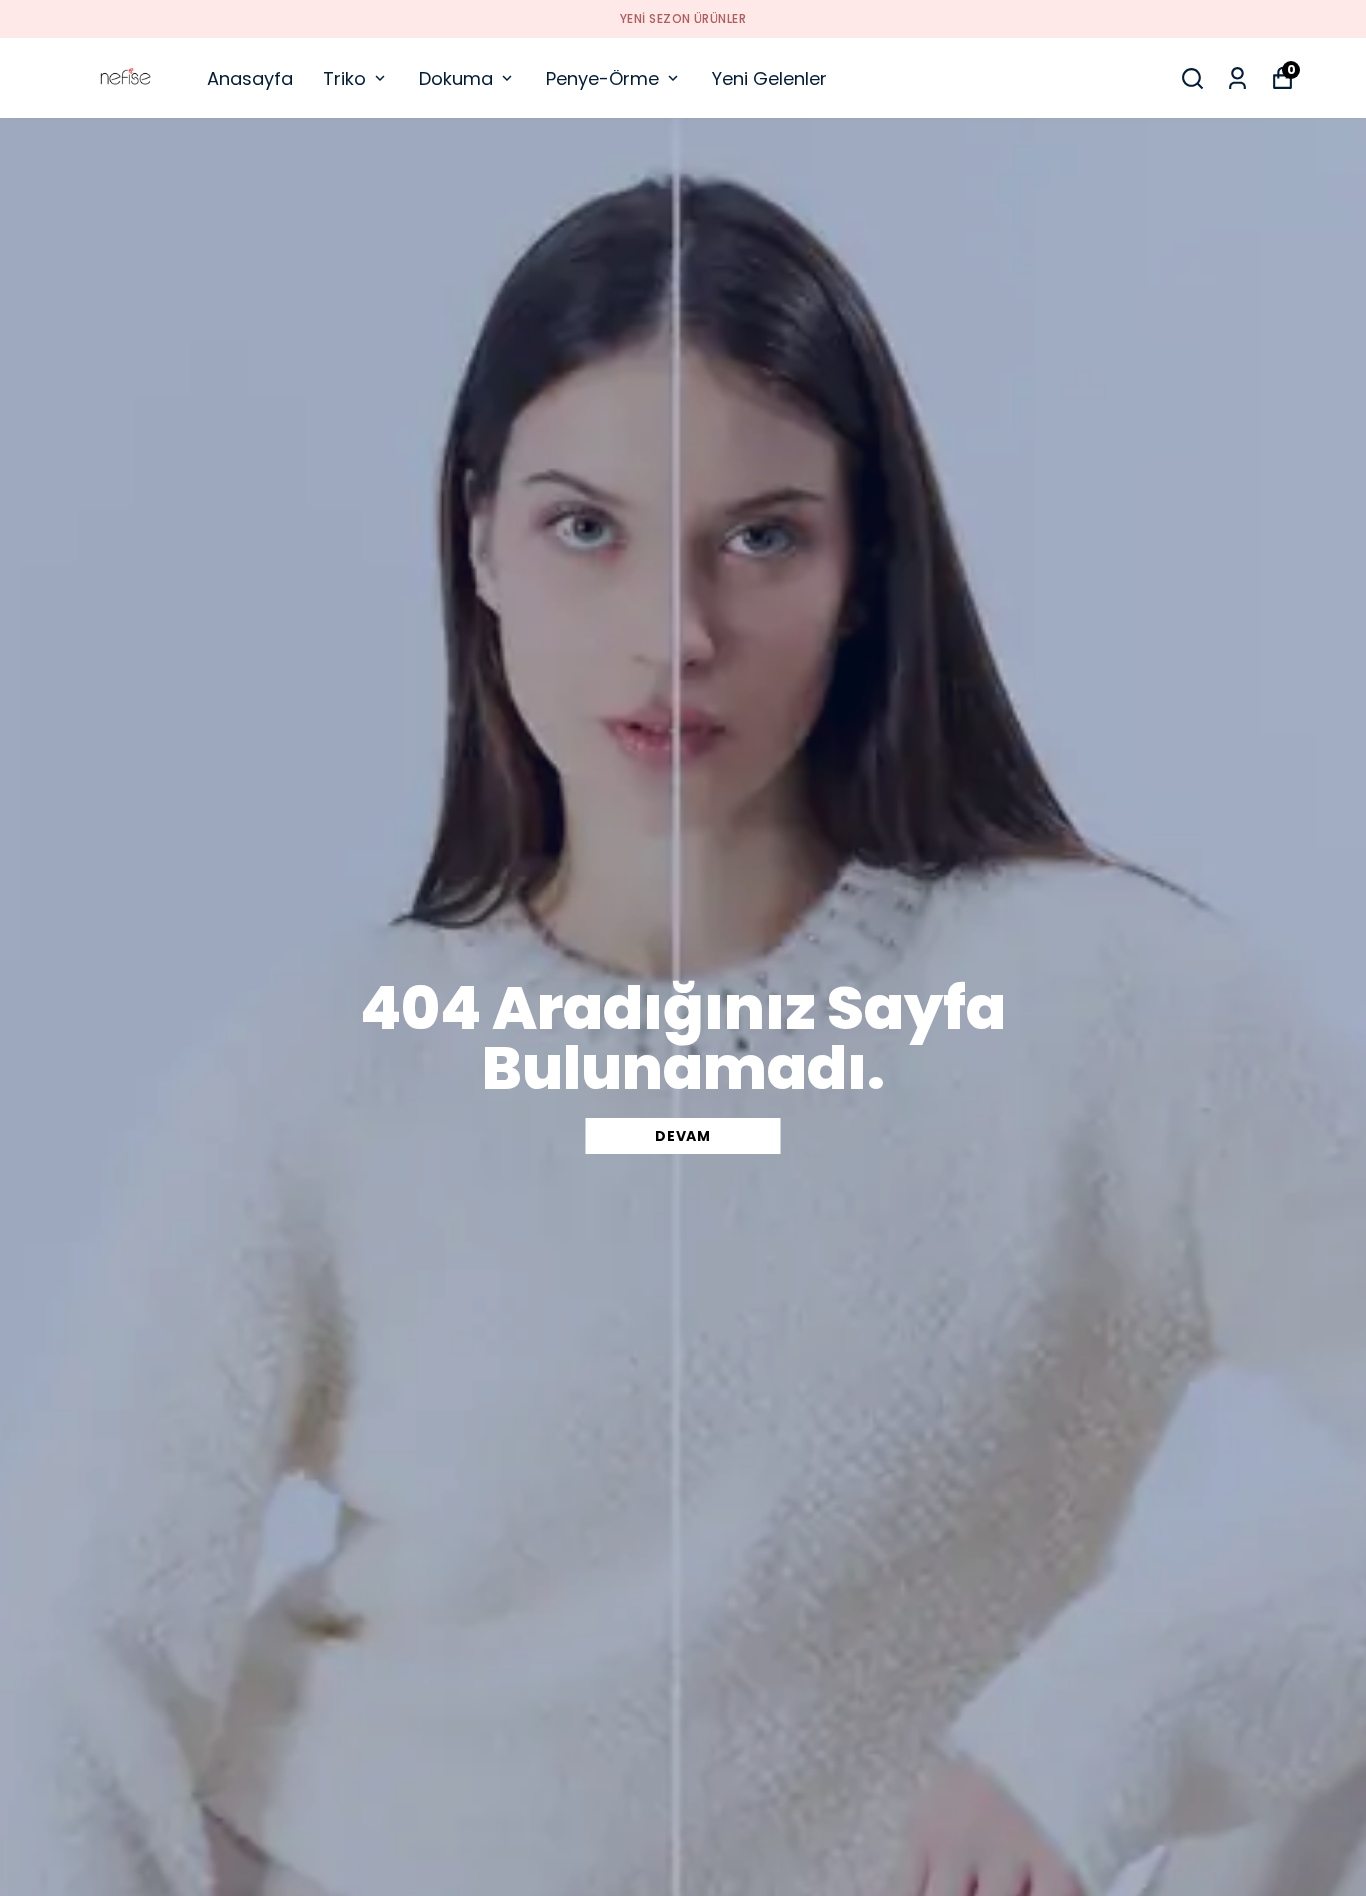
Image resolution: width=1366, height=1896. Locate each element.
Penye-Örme (602, 78)
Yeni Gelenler (769, 78)
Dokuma (456, 78)
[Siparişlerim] (1237, 78)
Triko (344, 78)
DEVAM (683, 1136)
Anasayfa (250, 78)
